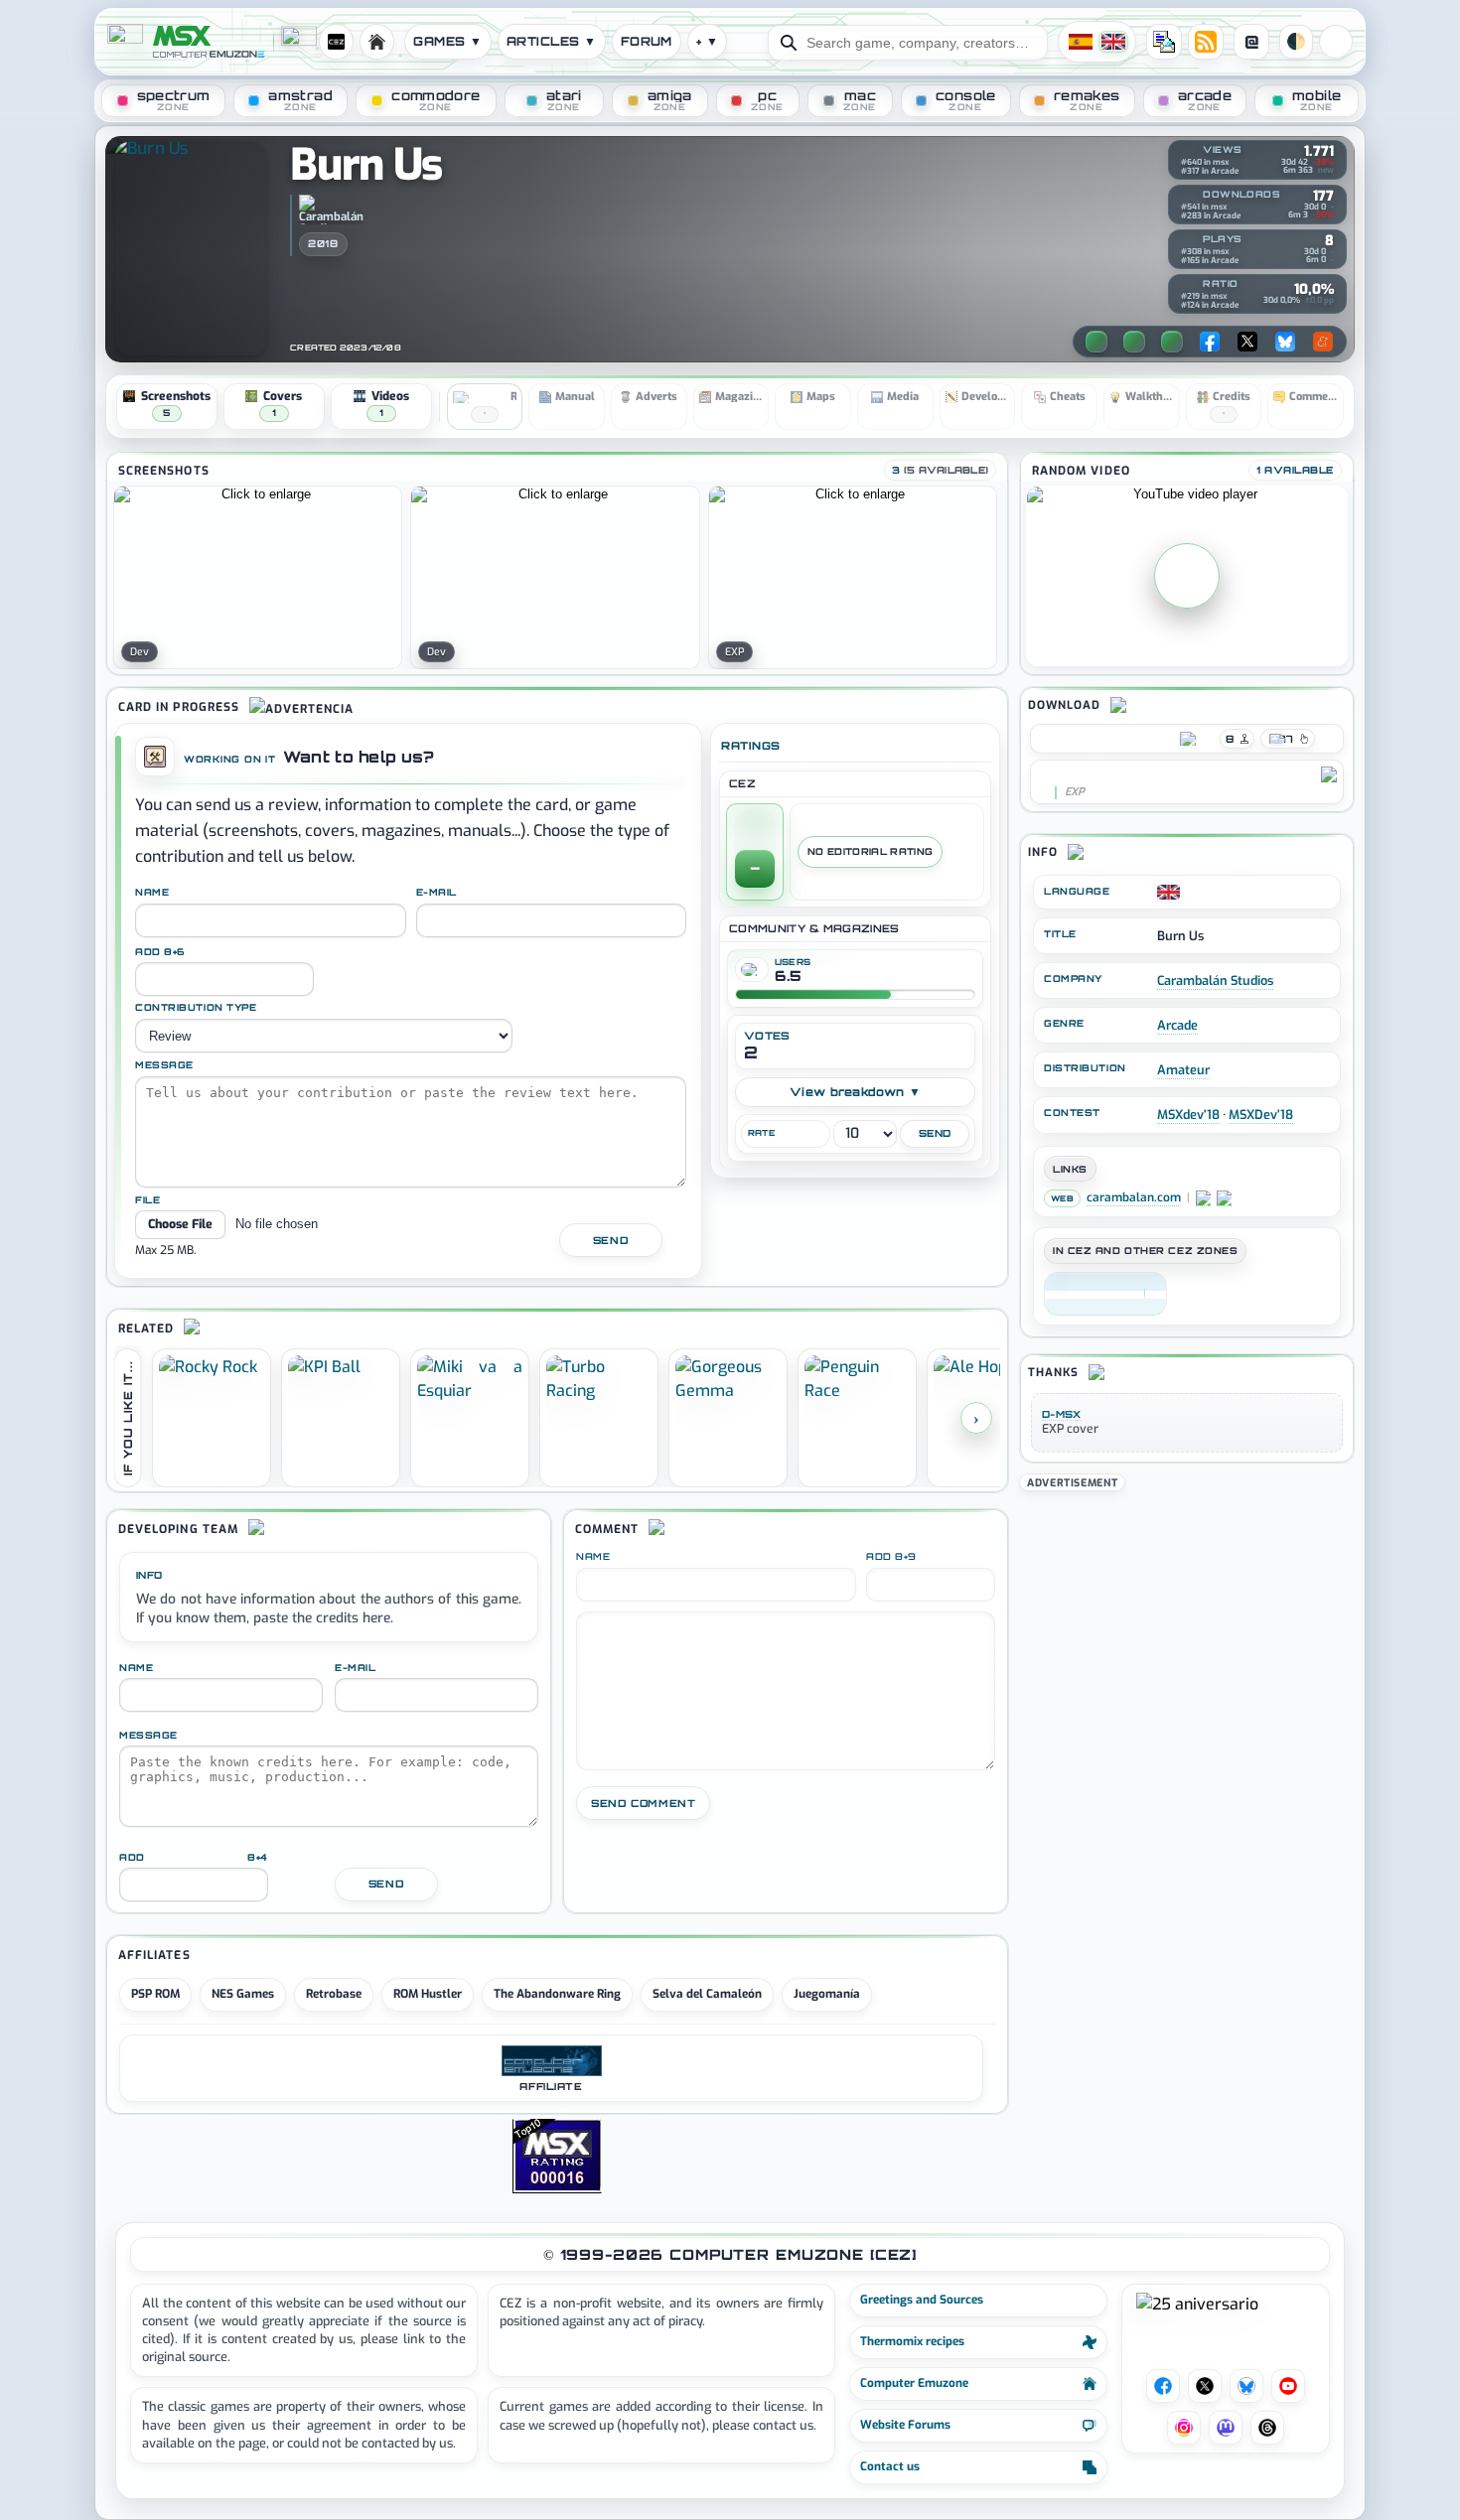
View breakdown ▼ (855, 1092)
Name (152, 893)
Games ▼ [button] (447, 41)
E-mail (437, 893)
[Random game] (1172, 342)
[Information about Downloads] (1187, 196)
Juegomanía (827, 1994)
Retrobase (334, 1994)
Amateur (1183, 1070)
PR (1336, 42)
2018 (323, 243)
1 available (1295, 470)
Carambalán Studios (1215, 980)
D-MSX (1062, 1414)
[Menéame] (1323, 342)
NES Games (243, 1994)
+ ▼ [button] (707, 41)
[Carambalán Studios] (331, 210)
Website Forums (905, 2425)
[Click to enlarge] (258, 577)
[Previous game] (1096, 342)
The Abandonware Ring (557, 1994)
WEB (1062, 1198)
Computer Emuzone (914, 2383)
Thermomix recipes (912, 2341)
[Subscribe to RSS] (1206, 42)
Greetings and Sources (922, 2300)
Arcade (1177, 1025)
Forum (647, 41)
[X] (1247, 342)
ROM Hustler (428, 1994)
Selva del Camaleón (707, 1994)
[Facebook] (1210, 342)
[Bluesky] (1285, 342)
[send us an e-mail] (1164, 42)
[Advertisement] (1187, 1634)
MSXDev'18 (1261, 1115)
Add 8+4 (194, 1857)
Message (164, 1065)
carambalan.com (1134, 1198)
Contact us (890, 2466)
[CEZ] (1105, 1294)
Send (611, 1240)
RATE (761, 1133)
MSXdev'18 (1188, 1115)
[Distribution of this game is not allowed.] (1045, 774)
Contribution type (196, 1008)
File (147, 1200)
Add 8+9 (891, 1557)
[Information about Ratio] (1187, 285)
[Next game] (1134, 342)
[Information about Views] (1187, 151)
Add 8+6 (160, 952)
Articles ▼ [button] (552, 41)
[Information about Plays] (1187, 240)
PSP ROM (155, 1994)
